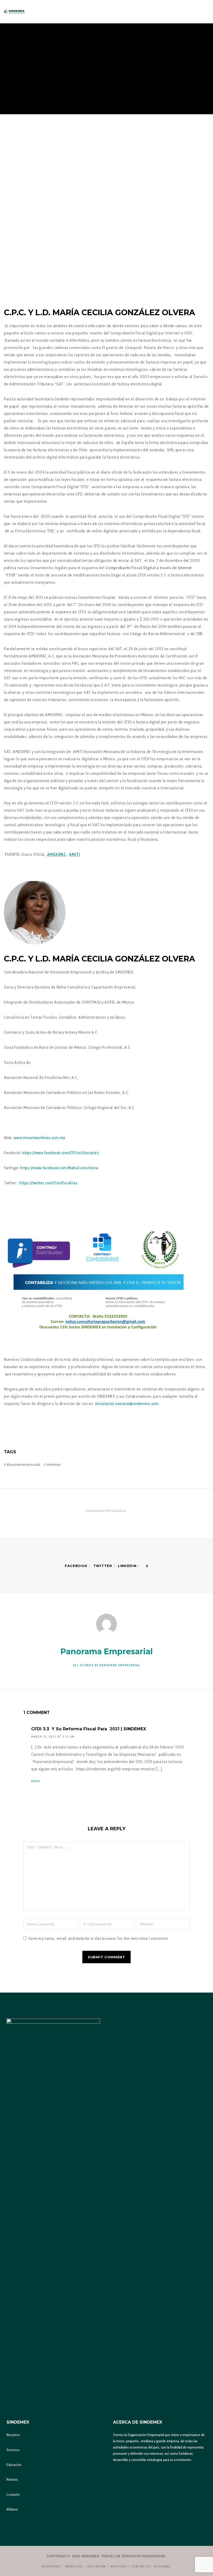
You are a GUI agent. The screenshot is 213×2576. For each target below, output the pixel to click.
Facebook (76, 1566)
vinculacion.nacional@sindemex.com (127, 1404)
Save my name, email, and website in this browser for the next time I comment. (99, 1938)
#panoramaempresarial (23, 1464)
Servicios (13, 2450)
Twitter (103, 1566)
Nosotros (13, 2435)
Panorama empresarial (106, 1511)
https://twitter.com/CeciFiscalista (48, 1183)
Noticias (12, 2479)
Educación (14, 2465)
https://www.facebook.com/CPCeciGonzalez (60, 1153)
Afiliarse (12, 2509)
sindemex (54, 1464)
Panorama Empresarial (84, 38)
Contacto (13, 2494)
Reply (36, 1781)
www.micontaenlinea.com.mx (40, 1138)
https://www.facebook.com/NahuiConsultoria (59, 1168)
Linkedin (127, 1566)
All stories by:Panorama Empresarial (107, 1665)
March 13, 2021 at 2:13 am (53, 1737)
